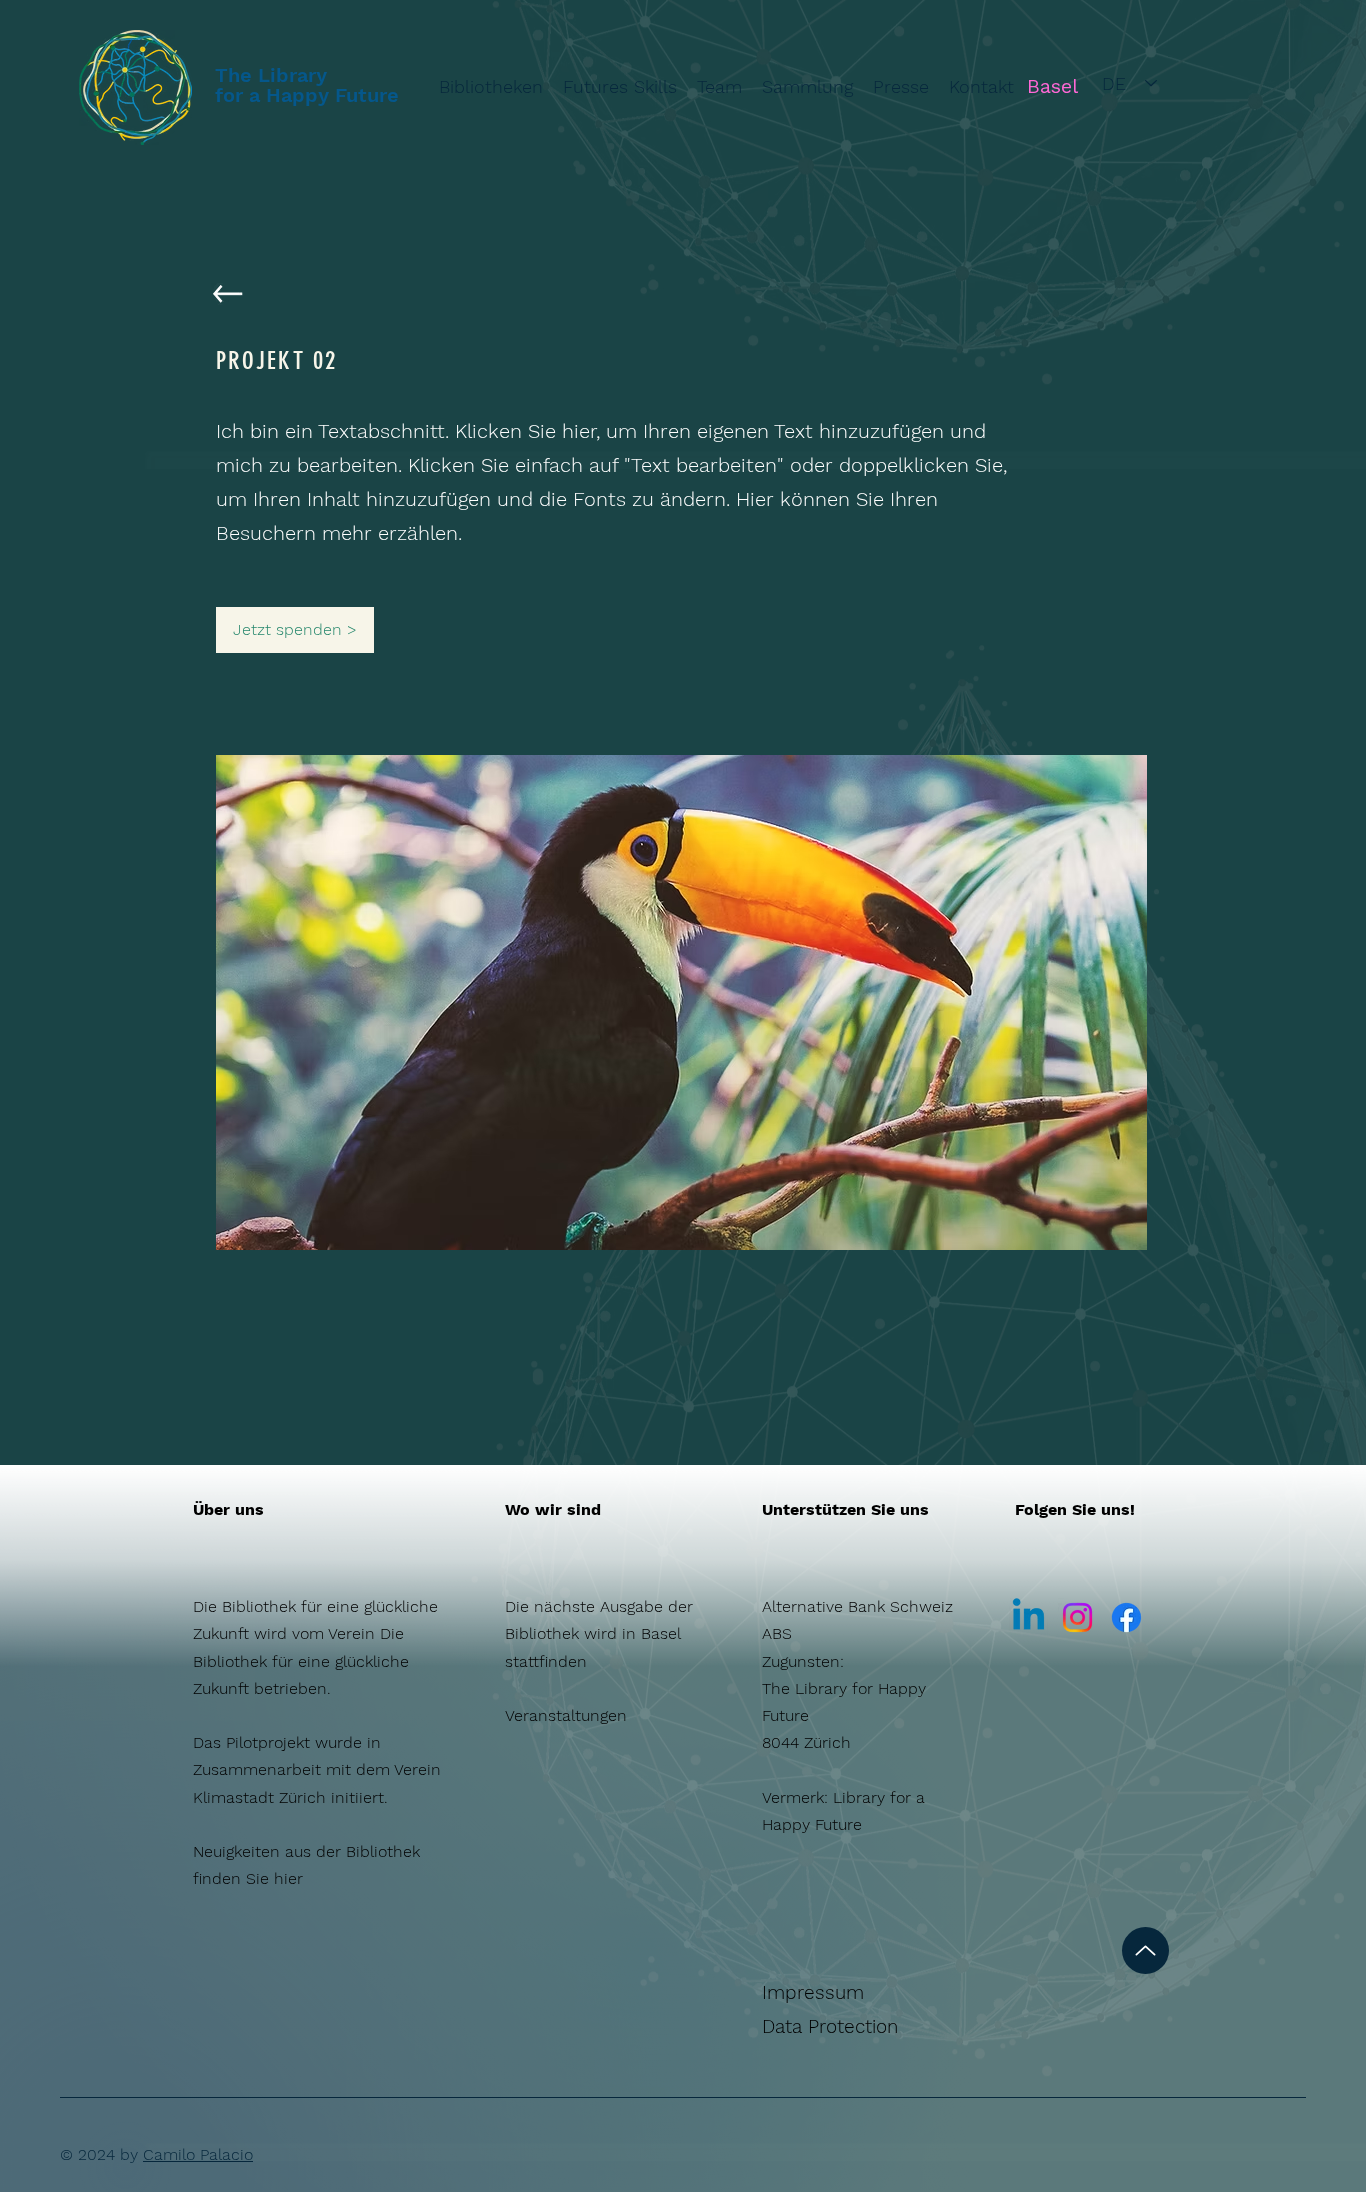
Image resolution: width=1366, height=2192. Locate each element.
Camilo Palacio (198, 2154)
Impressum (813, 1992)
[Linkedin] (1028, 1617)
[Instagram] (1077, 1617)
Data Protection (830, 2026)
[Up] (1145, 1950)
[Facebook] (1126, 1617)
